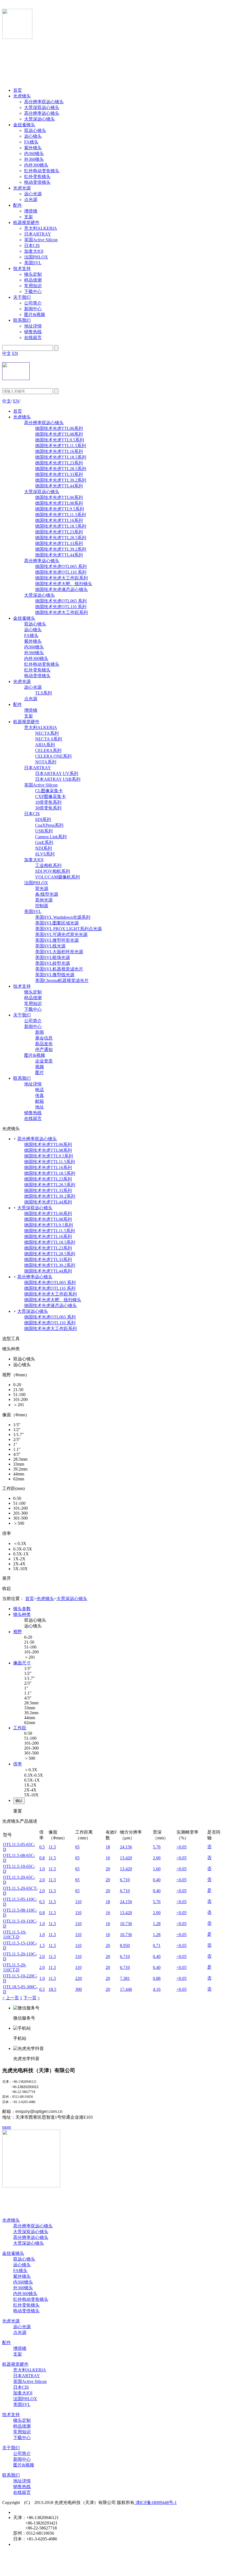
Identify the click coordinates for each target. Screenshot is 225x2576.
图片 (40, 1072)
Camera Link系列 (51, 837)
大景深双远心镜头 (42, 107)
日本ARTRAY (38, 234)
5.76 (157, 1847)
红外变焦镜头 (37, 176)
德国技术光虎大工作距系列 (61, 578)
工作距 (20, 1728)
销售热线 (33, 332)
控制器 (42, 906)
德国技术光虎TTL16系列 (59, 451)
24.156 (126, 1847)
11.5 (52, 1847)
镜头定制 (33, 274)
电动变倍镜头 (37, 182)
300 (78, 1989)
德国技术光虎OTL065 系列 (61, 566)
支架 (29, 217)
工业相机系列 (48, 865)
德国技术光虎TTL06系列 (59, 428)
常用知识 (33, 286)
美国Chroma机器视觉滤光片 (62, 980)
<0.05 (182, 1847)
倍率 (18, 1764)
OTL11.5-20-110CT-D (15, 1967)
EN (15, 353)
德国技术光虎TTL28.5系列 (61, 469)
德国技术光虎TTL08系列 (59, 434)
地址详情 (33, 326)
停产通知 (44, 1049)
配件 (18, 205)
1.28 (157, 1924)
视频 (40, 1067)
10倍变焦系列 (48, 802)
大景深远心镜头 (40, 119)
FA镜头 (31, 142)
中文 (7, 353)
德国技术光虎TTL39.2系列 (61, 480)
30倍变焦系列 (48, 808)
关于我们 (22, 297)
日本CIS (32, 245)
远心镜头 (33, 136)
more (7, 2127)
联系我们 (22, 320)
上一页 (12, 1998)
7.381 (125, 1978)
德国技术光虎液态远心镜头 (61, 589)
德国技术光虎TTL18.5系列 (61, 457)
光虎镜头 (22, 96)
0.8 (42, 1858)
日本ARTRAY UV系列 (57, 773)
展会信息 (44, 1038)
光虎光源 (22, 188)
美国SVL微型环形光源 (57, 940)
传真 (40, 1095)
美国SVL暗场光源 (53, 957)
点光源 (31, 199)
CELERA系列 (48, 750)
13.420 (126, 1858)
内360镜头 (34, 153)
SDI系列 (43, 819)
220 (78, 1978)
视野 (18, 1632)
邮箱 (40, 1101)
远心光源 (33, 194)
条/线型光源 (47, 894)
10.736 (126, 1924)
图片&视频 (35, 315)
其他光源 (44, 900)
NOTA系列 (46, 762)
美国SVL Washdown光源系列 (63, 917)
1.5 (42, 1945)
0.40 (157, 1880)
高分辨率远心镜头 (42, 113)
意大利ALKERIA (41, 228)
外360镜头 (34, 159)
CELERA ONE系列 (53, 756)
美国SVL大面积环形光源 (59, 952)
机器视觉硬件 (26, 222)
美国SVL (33, 263)
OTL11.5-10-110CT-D (15, 1935)
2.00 (157, 1858)
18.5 (52, 1989)
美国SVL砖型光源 (53, 963)
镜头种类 (22, 1614)
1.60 (157, 1869)
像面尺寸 (22, 1663)
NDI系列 (43, 848)
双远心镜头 (35, 130)
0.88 (157, 1978)
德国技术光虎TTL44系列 (59, 486)
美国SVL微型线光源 (55, 975)
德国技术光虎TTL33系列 (59, 474)
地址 (40, 1107)
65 (77, 1847)
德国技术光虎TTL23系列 (59, 463)
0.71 (157, 1945)
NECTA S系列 (49, 739)
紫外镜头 (33, 148)
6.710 (125, 1880)
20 (108, 1869)
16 (108, 1858)
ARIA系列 (45, 745)
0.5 (42, 1847)
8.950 (125, 1945)
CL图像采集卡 (49, 791)
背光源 (42, 888)
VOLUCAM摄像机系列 (57, 877)
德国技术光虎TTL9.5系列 (60, 440)
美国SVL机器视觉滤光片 (59, 969)
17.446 (126, 1989)
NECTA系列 (47, 733)
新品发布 (44, 1044)
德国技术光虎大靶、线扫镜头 (64, 584)
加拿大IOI (34, 251)
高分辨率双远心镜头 (44, 102)
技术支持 (22, 268)
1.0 (42, 1869)
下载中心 (33, 292)
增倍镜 (31, 211)
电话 (40, 1090)
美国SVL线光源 (50, 946)
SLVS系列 (45, 854)
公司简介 (33, 303)
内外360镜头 (36, 165)
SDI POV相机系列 (53, 871)
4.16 (157, 1989)
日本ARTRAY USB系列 (58, 779)
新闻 (40, 1032)
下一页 (30, 1998)
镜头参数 (22, 1609)
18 (108, 1847)
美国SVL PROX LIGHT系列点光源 (68, 929)
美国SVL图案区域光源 (57, 923)
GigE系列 (44, 842)
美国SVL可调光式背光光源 (61, 934)
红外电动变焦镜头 (42, 171)
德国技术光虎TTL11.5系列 (61, 446)
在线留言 (33, 338)
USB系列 (44, 831)
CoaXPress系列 (49, 825)
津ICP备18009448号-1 (156, 2502)
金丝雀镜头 (24, 125)
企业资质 (44, 1061)
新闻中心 (33, 309)
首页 (18, 90)
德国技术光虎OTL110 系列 (61, 572)
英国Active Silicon (41, 240)
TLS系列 (43, 693)
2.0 (42, 1880)
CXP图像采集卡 (50, 796)
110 (78, 1902)
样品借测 (33, 280)
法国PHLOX (36, 257)
